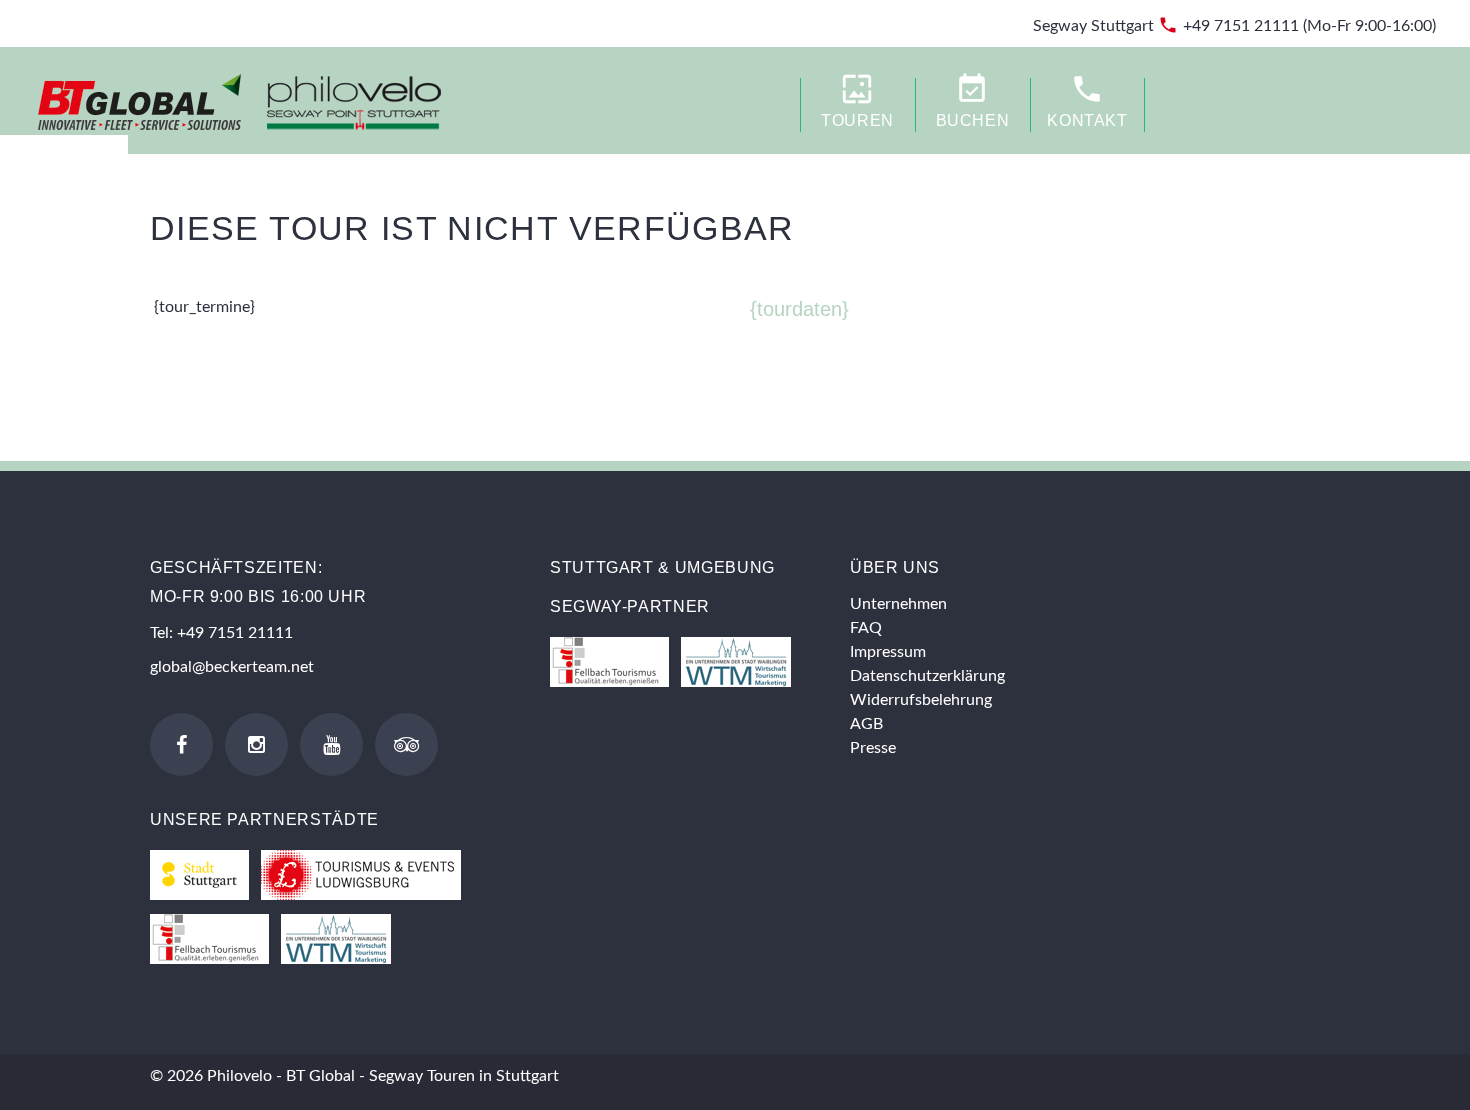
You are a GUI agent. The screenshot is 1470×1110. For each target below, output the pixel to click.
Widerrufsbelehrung (921, 700)
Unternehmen (898, 604)
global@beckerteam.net (232, 667)
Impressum (888, 652)
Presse (873, 748)
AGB (866, 724)
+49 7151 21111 (1241, 26)
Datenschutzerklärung (927, 676)
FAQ (866, 628)
